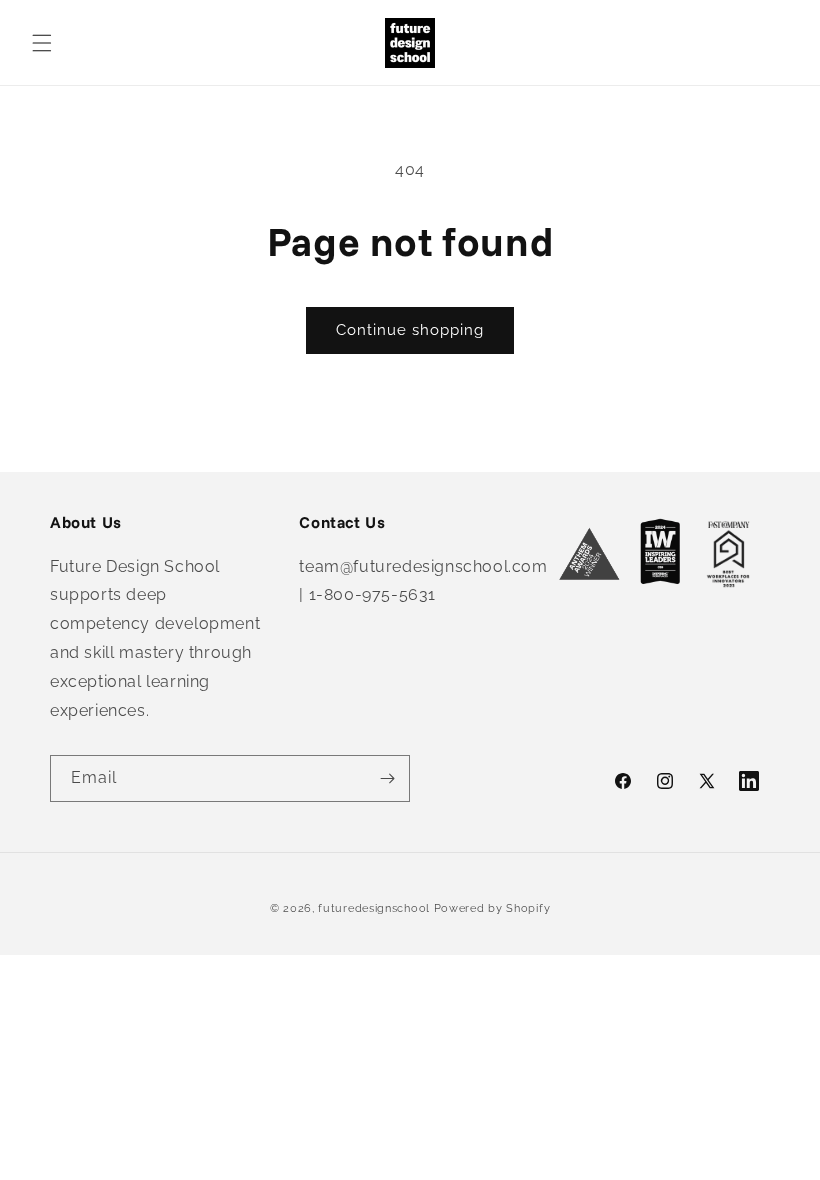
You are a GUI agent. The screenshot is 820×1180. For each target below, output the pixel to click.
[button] (42, 43)
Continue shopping (410, 330)
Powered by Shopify (492, 908)
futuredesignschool (374, 908)
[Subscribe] (387, 778)
